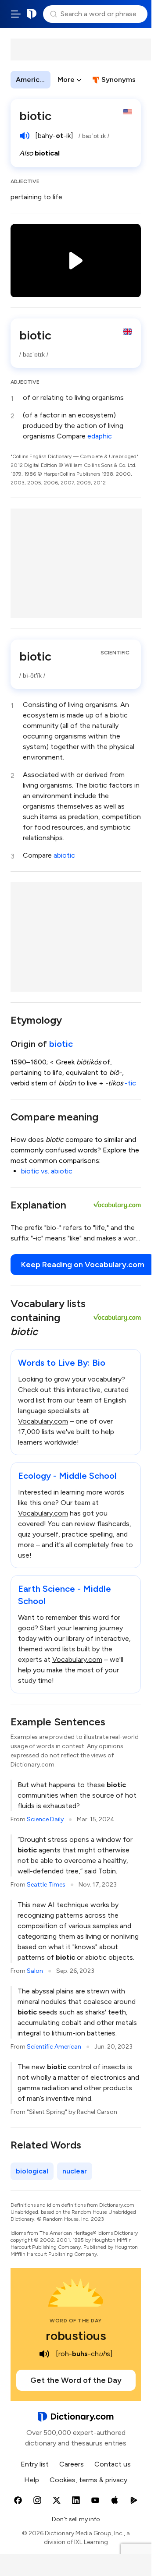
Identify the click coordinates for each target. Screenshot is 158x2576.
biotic (61, 1044)
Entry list (35, 2464)
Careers (72, 2464)
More (66, 80)
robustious (76, 2336)
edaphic (100, 436)
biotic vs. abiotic (47, 1171)
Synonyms (118, 80)
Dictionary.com (32, 14)
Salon (35, 1971)
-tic (130, 1083)
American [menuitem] (32, 80)
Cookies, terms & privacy (88, 2480)
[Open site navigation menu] (16, 14)
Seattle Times (46, 1885)
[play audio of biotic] (25, 136)
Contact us (113, 2464)
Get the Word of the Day (76, 2380)
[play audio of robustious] (44, 2354)
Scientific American (54, 2047)
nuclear (75, 2171)
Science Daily (45, 1819)
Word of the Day (76, 2321)
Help (32, 2480)
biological (32, 2171)
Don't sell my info (76, 2519)
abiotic (64, 855)
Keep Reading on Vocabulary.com (83, 1265)
